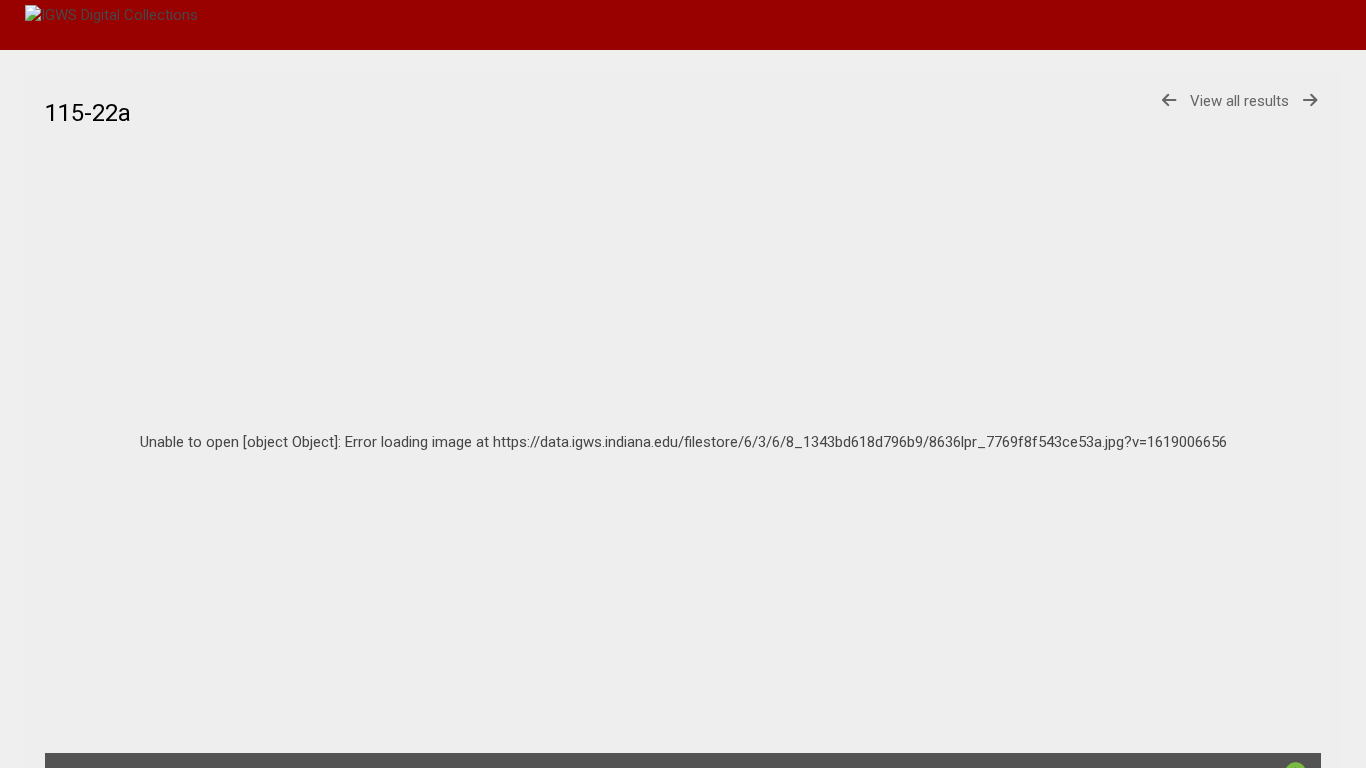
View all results (1239, 101)
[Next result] (1310, 100)
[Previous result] (1169, 100)
